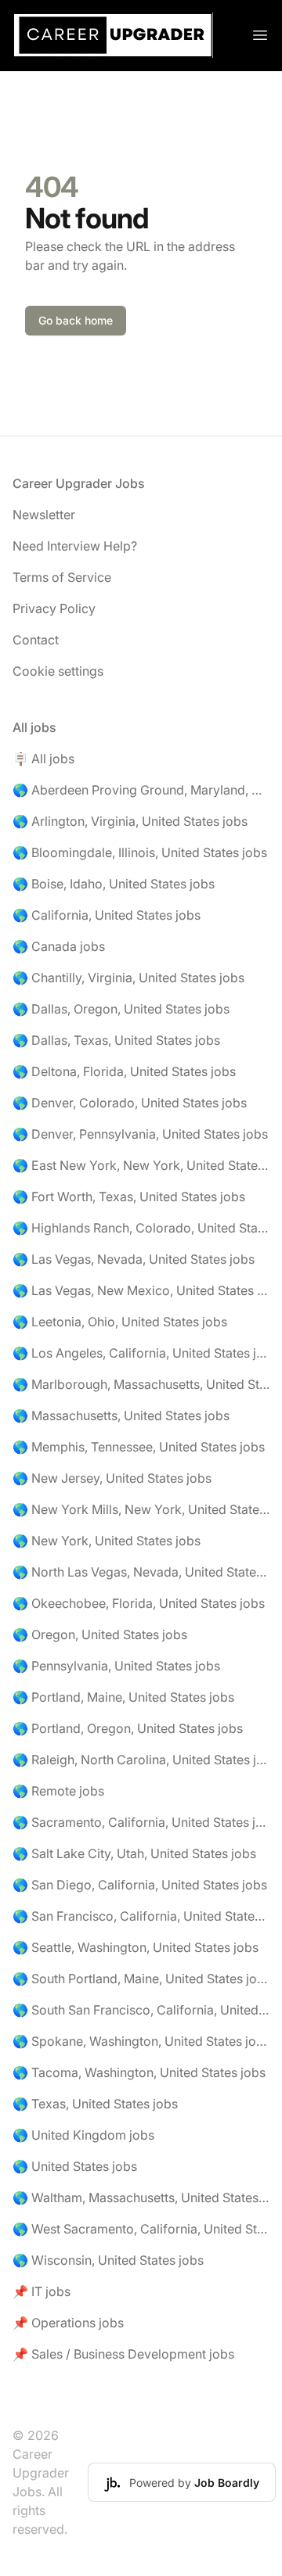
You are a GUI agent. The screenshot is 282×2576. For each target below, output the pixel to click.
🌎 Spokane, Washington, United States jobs (141, 2041)
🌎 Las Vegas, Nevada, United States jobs (134, 1259)
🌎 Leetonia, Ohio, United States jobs (120, 1322)
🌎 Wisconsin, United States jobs (108, 2260)
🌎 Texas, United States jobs (95, 2104)
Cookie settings (58, 671)
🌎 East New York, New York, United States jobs (141, 1165)
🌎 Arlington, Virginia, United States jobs (130, 821)
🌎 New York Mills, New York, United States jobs (141, 1509)
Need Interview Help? (75, 546)
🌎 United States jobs (75, 2166)
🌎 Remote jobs (58, 1791)
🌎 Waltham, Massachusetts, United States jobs (141, 2197)
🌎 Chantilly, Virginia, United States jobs (128, 978)
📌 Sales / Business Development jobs (123, 2354)
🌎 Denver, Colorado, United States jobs (130, 1103)
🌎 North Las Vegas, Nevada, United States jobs (141, 1572)
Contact (36, 640)
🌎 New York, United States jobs (107, 1541)
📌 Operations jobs (68, 2323)
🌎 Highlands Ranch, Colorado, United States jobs (141, 1228)
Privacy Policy (54, 608)
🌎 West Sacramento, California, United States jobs (141, 2229)
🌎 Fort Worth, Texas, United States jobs (129, 1197)
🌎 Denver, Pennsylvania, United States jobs (140, 1134)
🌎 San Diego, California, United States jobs (140, 1885)
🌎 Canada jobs (59, 946)
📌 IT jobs (42, 2291)
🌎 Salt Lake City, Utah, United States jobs (134, 1853)
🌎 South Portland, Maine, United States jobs (141, 1979)
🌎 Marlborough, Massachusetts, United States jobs (141, 1384)
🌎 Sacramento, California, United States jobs (141, 1822)
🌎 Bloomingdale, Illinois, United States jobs (140, 852)
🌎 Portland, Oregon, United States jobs (128, 1728)
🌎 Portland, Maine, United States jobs (123, 1697)
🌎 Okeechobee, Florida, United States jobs (139, 1603)
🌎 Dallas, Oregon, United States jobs (121, 1009)
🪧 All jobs (43, 759)
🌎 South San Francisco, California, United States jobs (141, 2010)
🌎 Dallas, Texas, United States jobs (116, 1040)
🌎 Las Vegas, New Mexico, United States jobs (141, 1290)
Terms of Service (62, 577)
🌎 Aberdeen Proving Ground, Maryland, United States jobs (141, 790)
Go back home (76, 320)
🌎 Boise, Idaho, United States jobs (114, 884)
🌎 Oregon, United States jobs (100, 1634)
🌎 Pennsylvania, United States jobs (116, 1666)
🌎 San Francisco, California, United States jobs (141, 1916)
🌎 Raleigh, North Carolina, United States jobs (141, 1760)
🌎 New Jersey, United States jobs (112, 1478)
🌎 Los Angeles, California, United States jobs (141, 1353)
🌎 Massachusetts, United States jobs (121, 1415)
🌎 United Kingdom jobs (83, 2135)
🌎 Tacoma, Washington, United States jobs (139, 2072)
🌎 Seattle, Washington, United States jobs (136, 1947)
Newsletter (44, 515)
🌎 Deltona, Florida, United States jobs (124, 1071)
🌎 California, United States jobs (107, 915)
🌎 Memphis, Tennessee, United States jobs (139, 1447)
